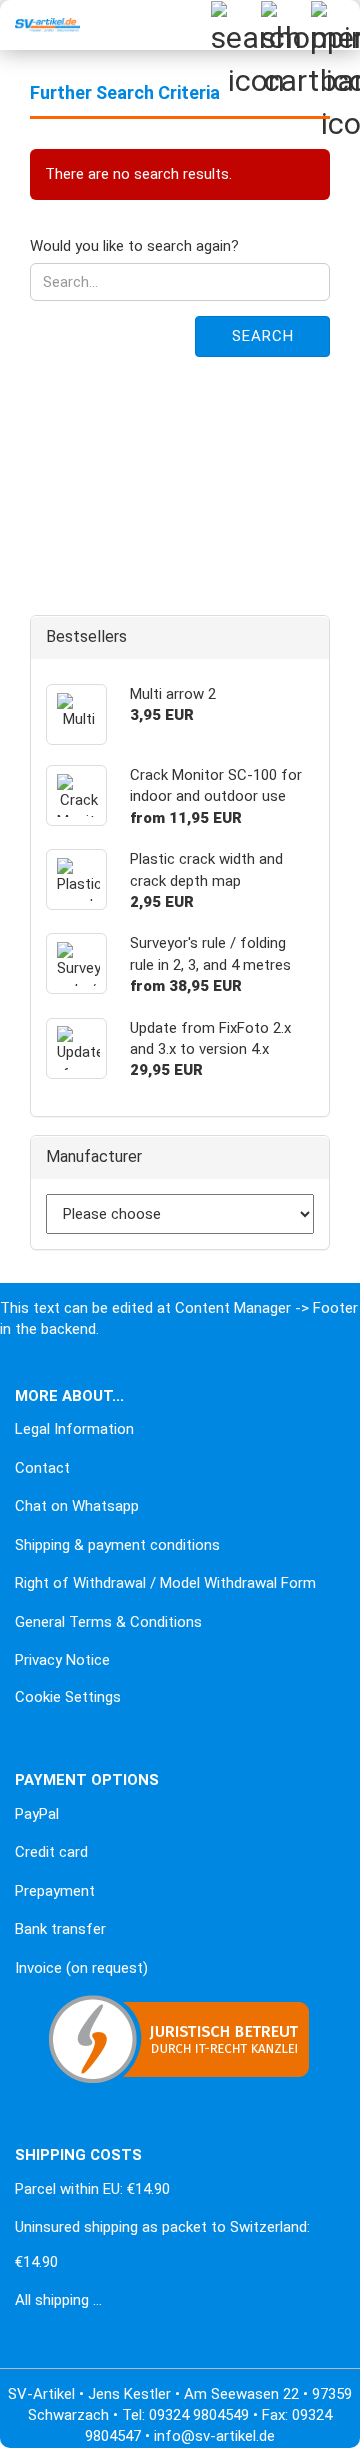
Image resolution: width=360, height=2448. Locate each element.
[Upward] (55, 2418)
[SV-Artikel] (40, 25)
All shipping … (58, 2300)
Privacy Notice (62, 1660)
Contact (42, 1468)
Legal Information (74, 1429)
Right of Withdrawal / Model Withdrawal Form (165, 1583)
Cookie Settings (68, 1697)
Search (263, 336)
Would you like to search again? (134, 246)
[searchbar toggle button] (235, 25)
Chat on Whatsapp (77, 1506)
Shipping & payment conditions (117, 1545)
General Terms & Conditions (108, 1622)
